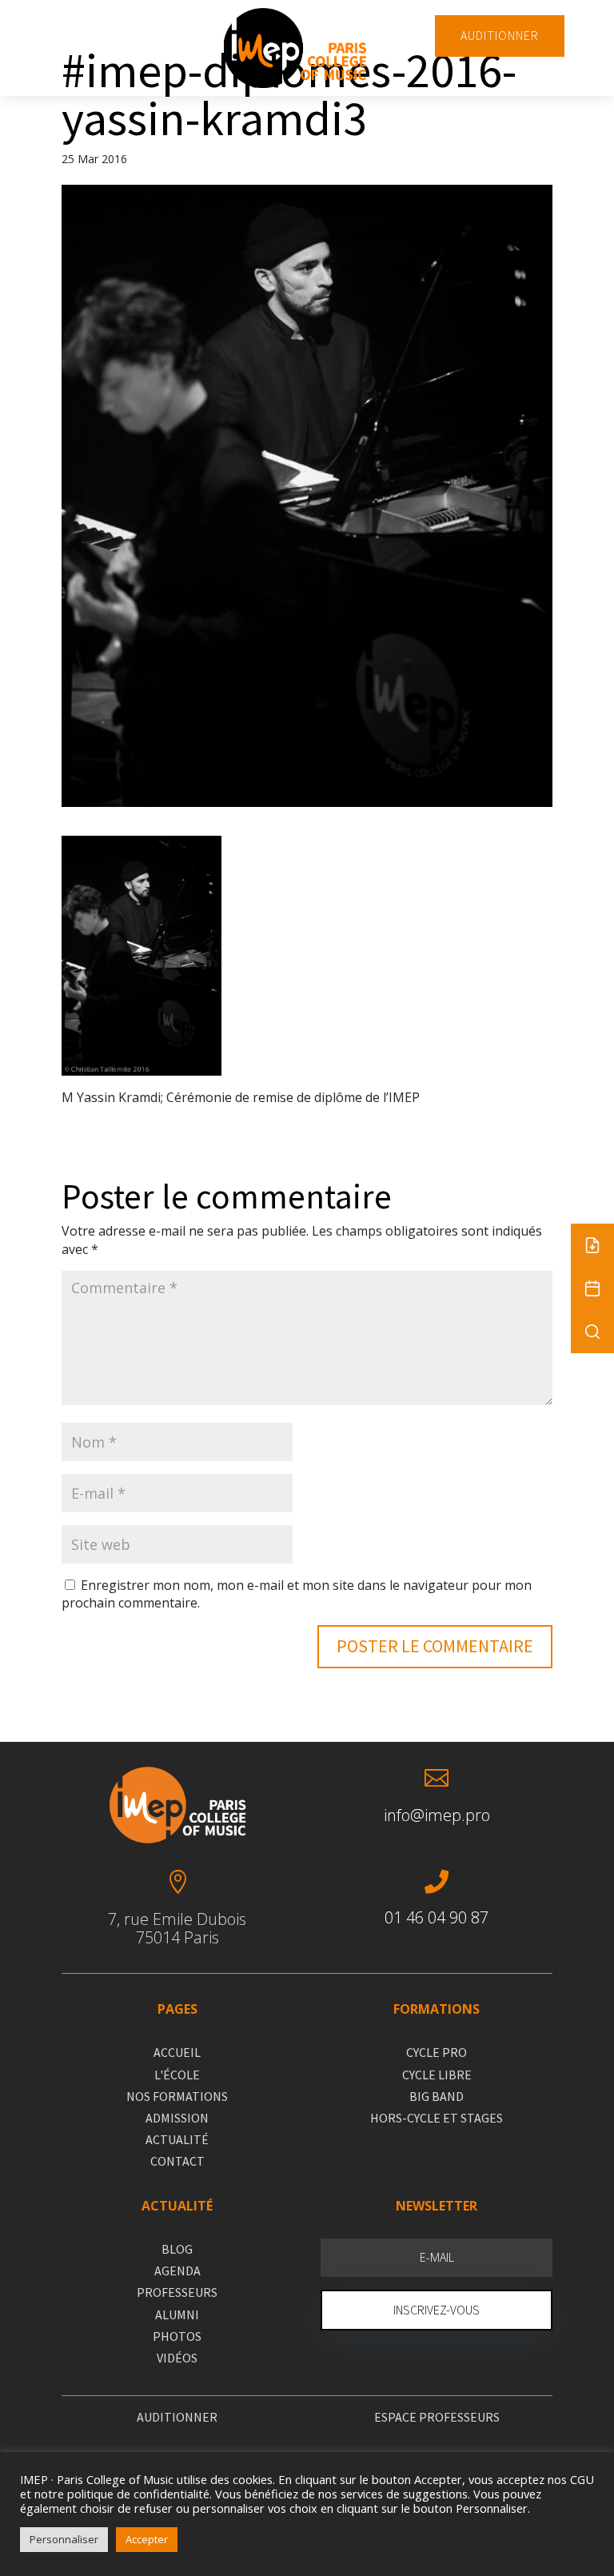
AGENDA (177, 2270)
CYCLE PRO (437, 2052)
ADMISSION (177, 2118)
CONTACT (177, 2161)
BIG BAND (437, 2096)
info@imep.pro (437, 1815)
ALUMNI (177, 2314)
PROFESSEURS (177, 2292)
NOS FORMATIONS (177, 2096)
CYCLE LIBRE (437, 2075)
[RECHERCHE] (592, 1332)
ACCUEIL (177, 2052)
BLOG (177, 2249)
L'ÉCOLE (177, 2075)
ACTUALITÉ (177, 2139)
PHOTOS (177, 2336)
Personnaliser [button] (64, 2539)
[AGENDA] (592, 1288)
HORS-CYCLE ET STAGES (437, 2118)
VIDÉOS (177, 2358)
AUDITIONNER (500, 35)
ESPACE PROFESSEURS (437, 2417)
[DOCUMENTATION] (592, 1245)
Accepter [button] (147, 2539)
